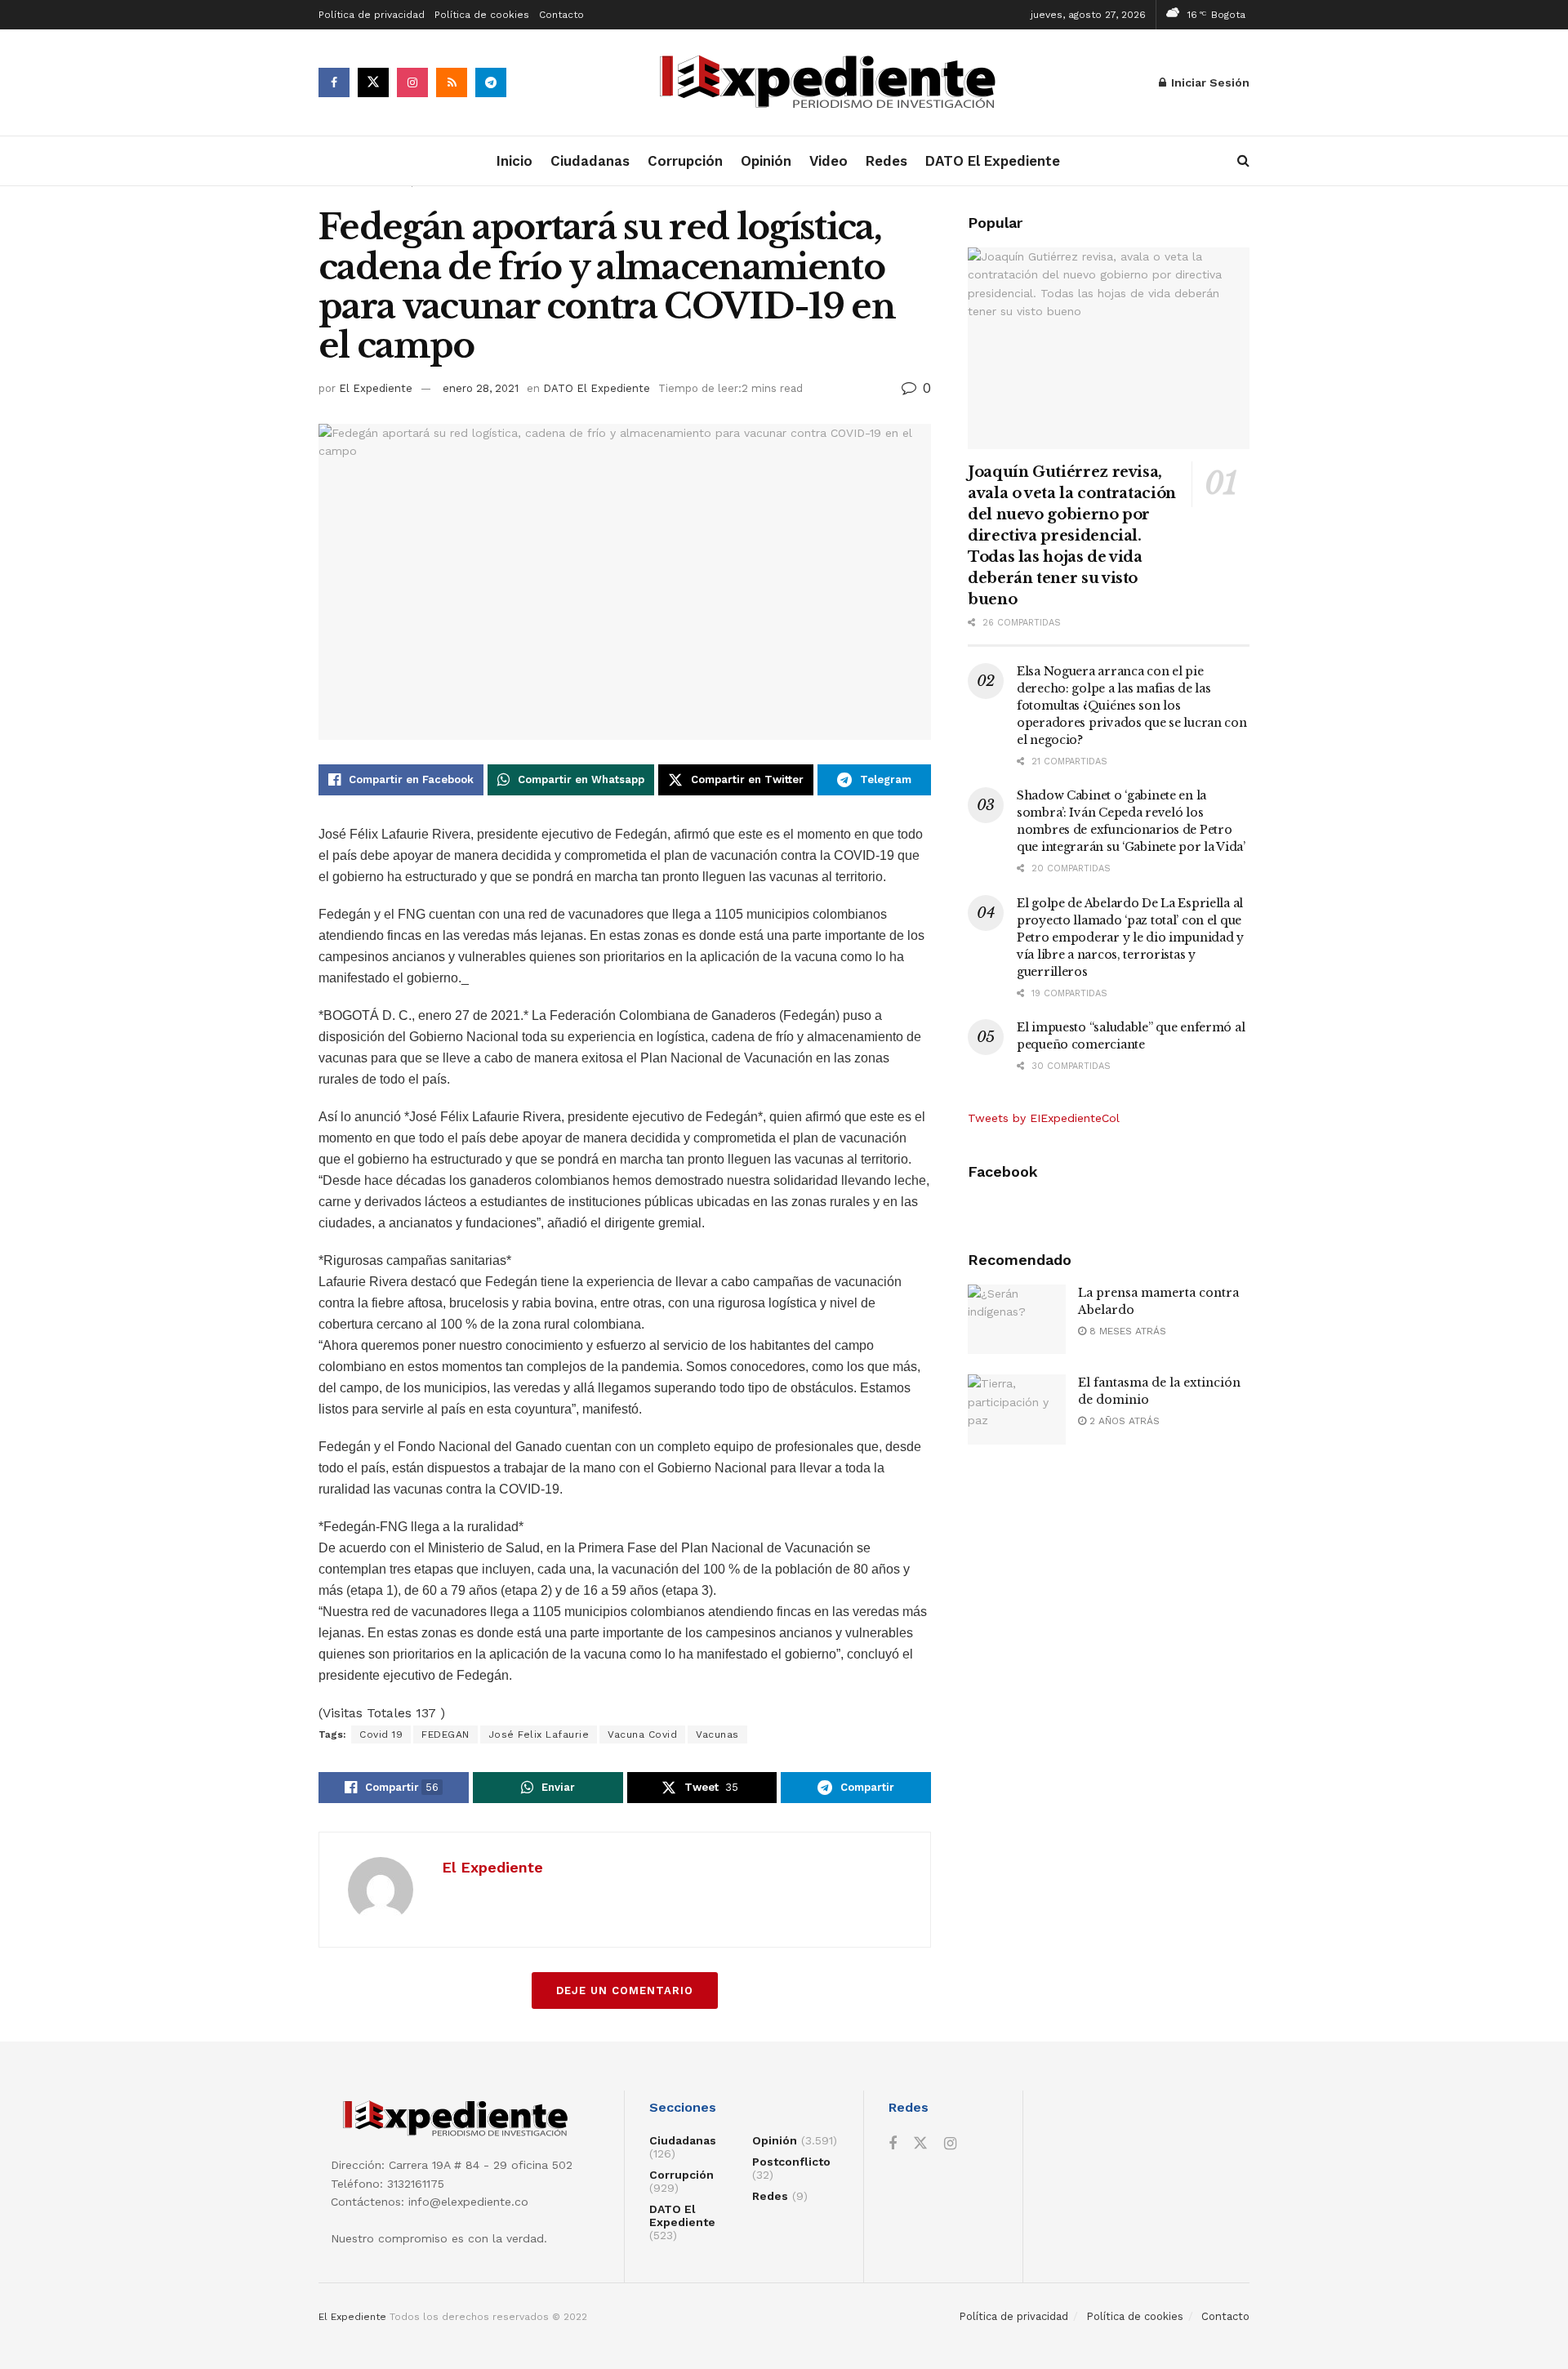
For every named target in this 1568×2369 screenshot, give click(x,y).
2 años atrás (1123, 1421)
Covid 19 (381, 1734)
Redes (886, 161)
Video (829, 161)
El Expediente (376, 388)
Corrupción (685, 161)
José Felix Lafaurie (539, 1734)
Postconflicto (791, 2162)
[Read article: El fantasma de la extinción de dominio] (1017, 1409)
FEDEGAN (445, 1734)
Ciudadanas (590, 161)
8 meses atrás (1126, 1331)
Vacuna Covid (642, 1734)
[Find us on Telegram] (491, 82)
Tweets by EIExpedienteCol (1044, 1118)
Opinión (766, 161)
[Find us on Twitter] (373, 82)
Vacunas (717, 1734)
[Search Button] (1243, 161)
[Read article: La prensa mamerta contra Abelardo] (1017, 1320)
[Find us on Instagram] (412, 82)
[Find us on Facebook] (334, 82)
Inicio (514, 161)
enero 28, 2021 (481, 388)
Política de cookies (482, 15)
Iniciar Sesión (1209, 82)
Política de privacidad (372, 15)
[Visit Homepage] (833, 83)
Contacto (561, 15)
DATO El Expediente (993, 161)
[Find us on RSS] (452, 82)
